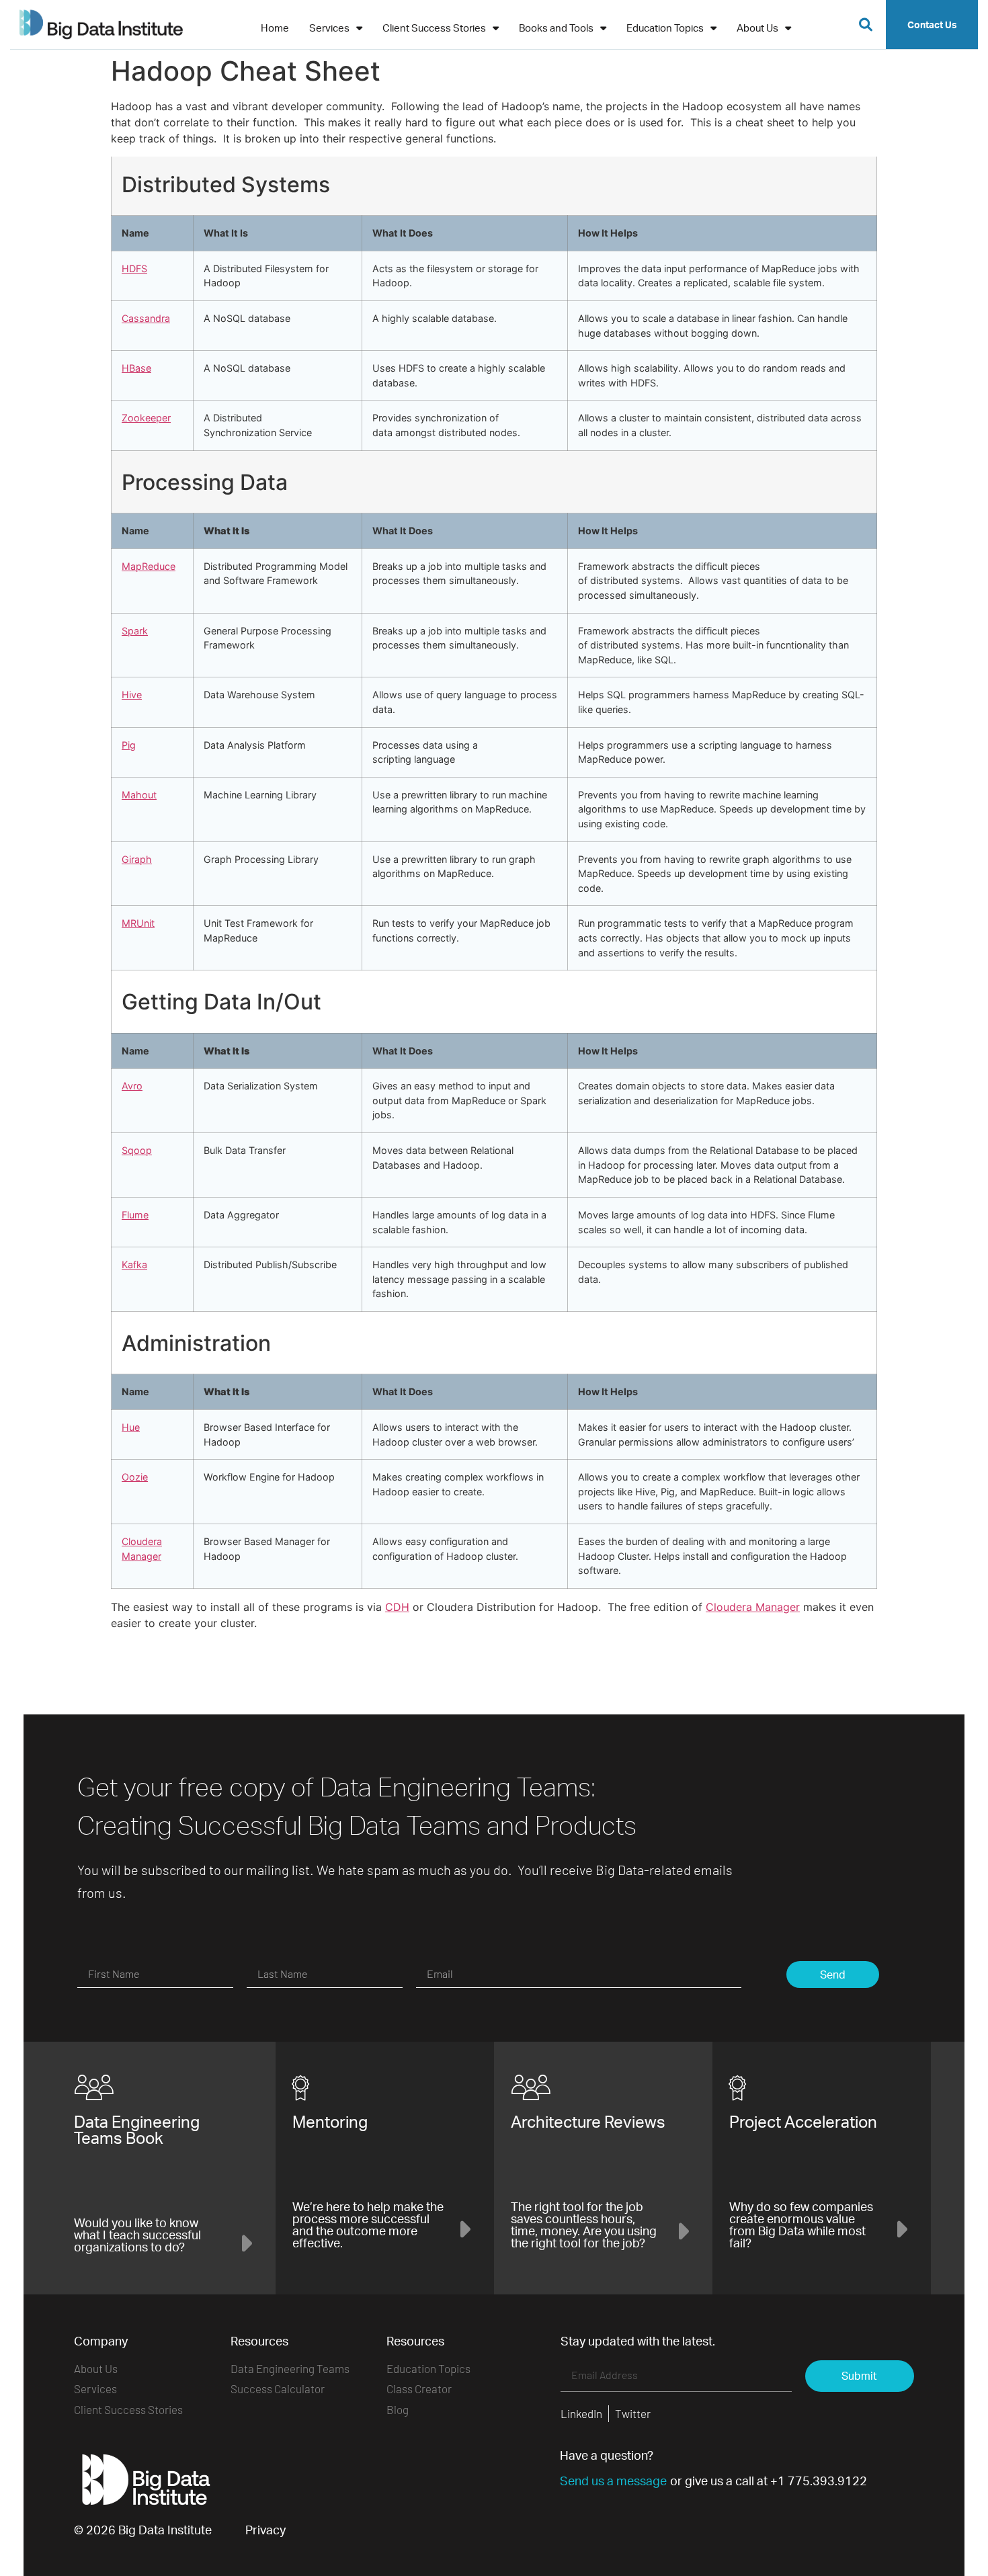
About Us (757, 28)
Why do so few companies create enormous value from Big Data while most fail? (801, 2225)
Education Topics (665, 28)
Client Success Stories (434, 28)
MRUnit (138, 923)
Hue (131, 1427)
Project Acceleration (803, 2122)
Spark (135, 631)
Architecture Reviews (588, 2122)
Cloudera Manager (753, 1607)
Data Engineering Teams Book (137, 2130)
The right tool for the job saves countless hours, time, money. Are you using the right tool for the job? (584, 2225)
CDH (397, 1607)
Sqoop (137, 1150)
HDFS (134, 268)
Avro (132, 1086)
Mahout (139, 795)
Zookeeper (146, 418)
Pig (129, 745)
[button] (866, 25)
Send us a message (613, 2481)
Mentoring (330, 2122)
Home (275, 28)
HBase (136, 368)
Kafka (134, 1264)
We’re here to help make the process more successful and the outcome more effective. (368, 2225)
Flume (135, 1215)
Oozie (135, 1477)
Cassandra (146, 318)
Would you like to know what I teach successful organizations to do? (137, 2235)
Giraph (137, 859)
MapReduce (149, 566)
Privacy (265, 2530)
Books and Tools (556, 28)
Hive (132, 695)
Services (329, 28)
